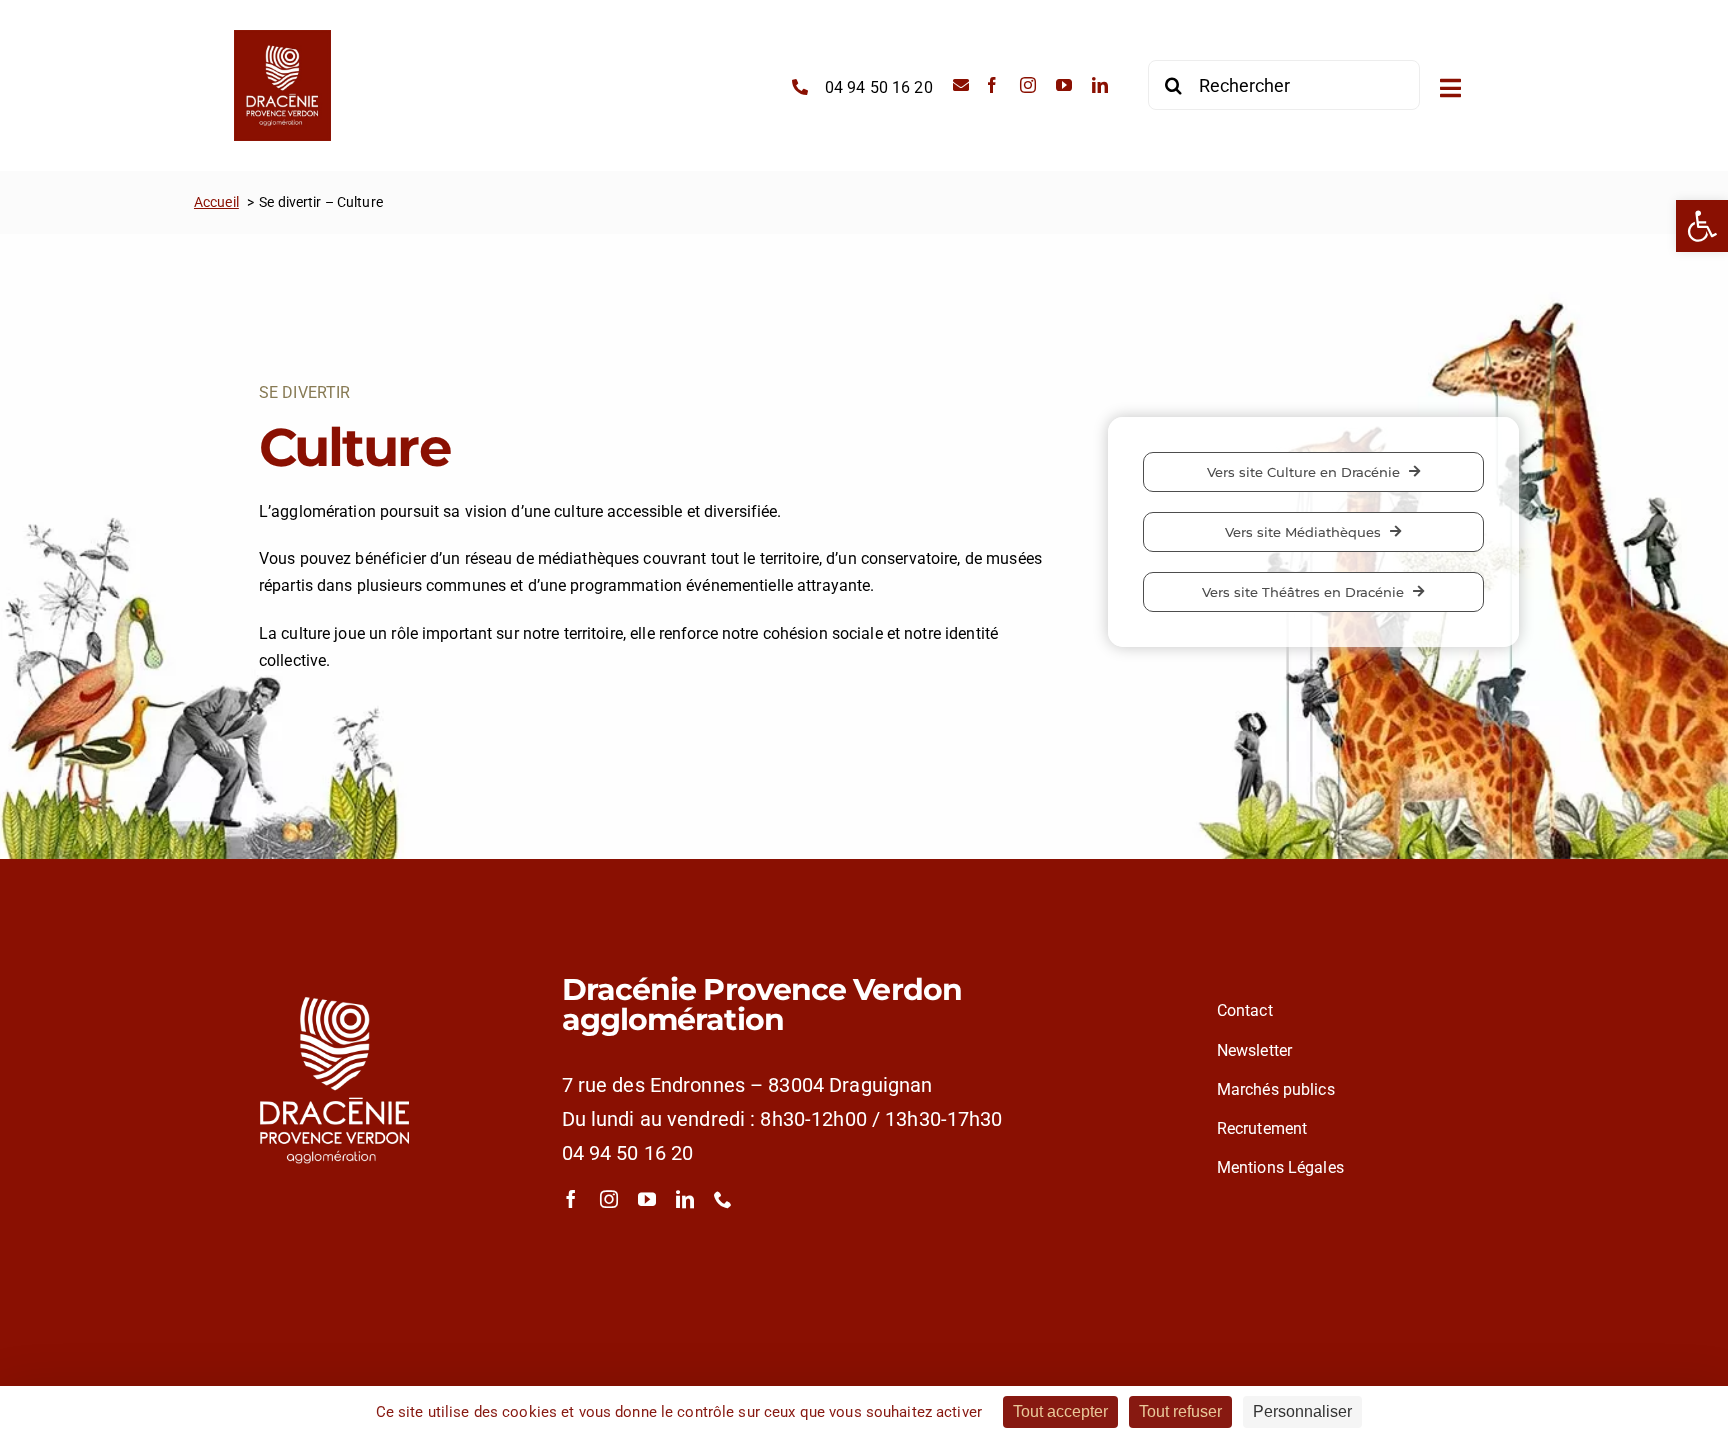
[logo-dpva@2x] (282, 37)
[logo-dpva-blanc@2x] (335, 972)
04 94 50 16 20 (628, 1153)
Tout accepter (1060, 1411)
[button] (1702, 226)
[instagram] (1028, 85)
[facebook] (992, 85)
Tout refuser (1180, 1411)
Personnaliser (1302, 1411)
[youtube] (1064, 85)
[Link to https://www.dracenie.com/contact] (961, 85)
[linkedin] (1100, 85)
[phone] (723, 1199)
